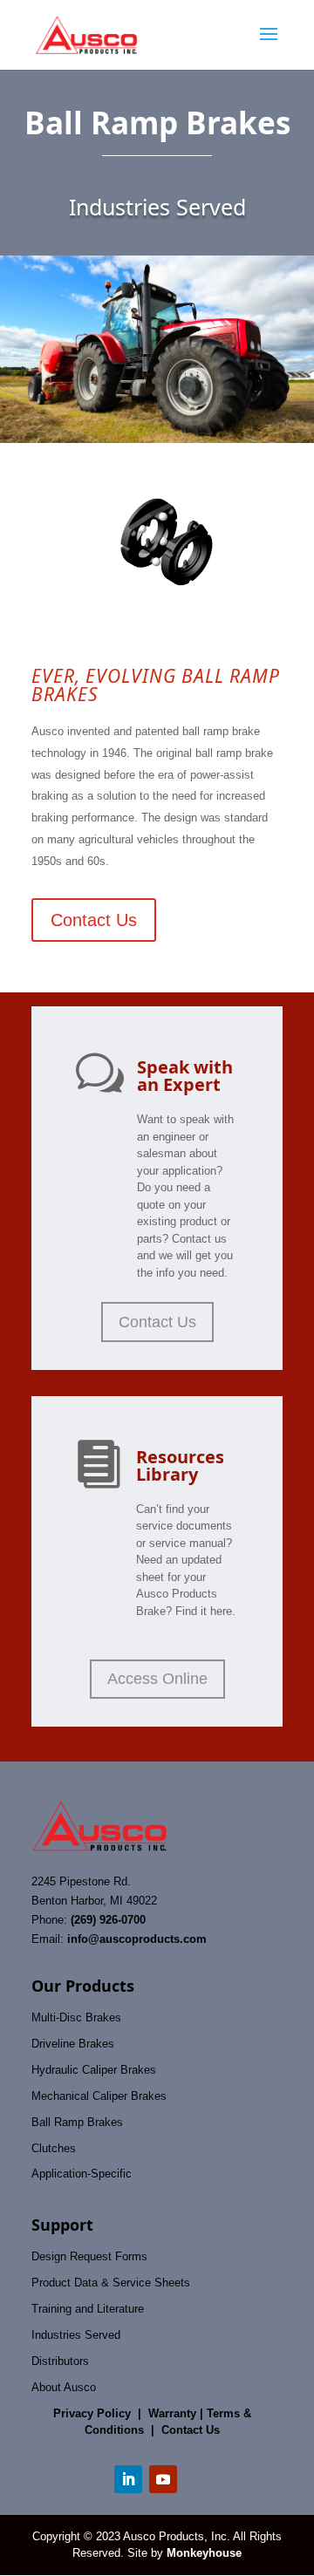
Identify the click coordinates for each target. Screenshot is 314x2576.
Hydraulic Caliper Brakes (94, 2070)
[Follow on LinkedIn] (128, 2479)
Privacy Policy (92, 2413)
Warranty (172, 2413)
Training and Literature (88, 2309)
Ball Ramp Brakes (77, 2122)
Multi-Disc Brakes (76, 2017)
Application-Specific (82, 2174)
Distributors (60, 2361)
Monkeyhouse (204, 2553)
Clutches (54, 2148)
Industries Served (76, 2335)
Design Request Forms (89, 2256)
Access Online (157, 1679)
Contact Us (94, 920)
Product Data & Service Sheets (111, 2283)
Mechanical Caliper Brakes (99, 2096)
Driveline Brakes (73, 2044)
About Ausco (64, 2387)
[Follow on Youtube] (163, 2479)
